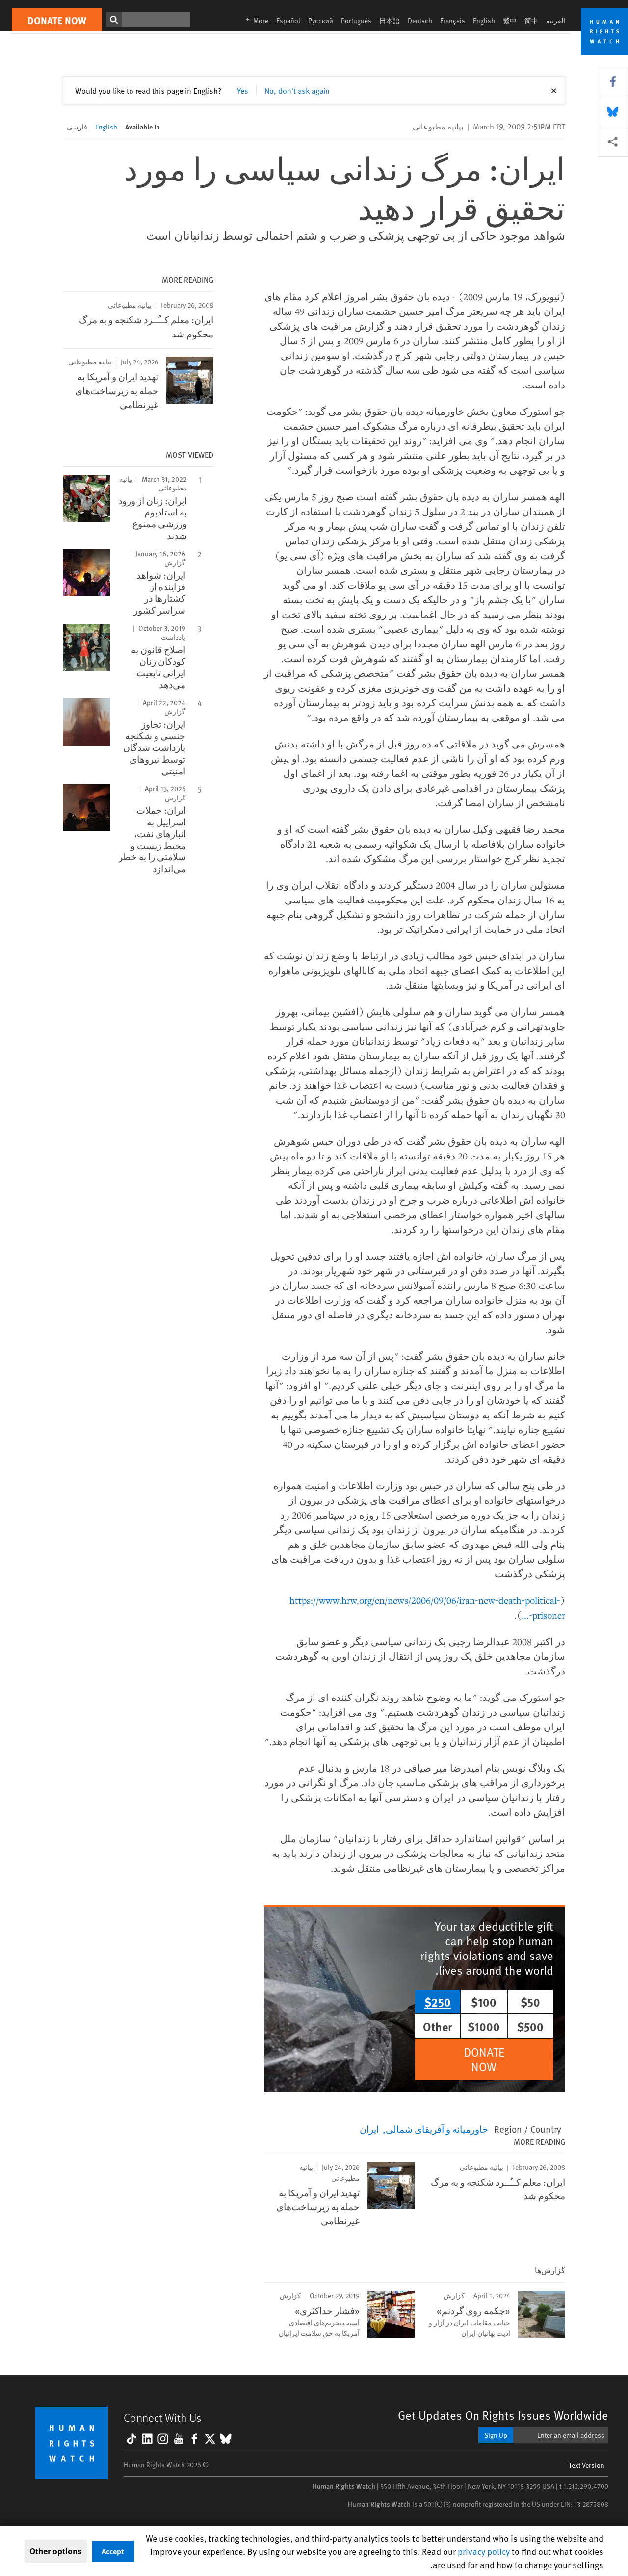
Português (356, 20)
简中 (531, 20)
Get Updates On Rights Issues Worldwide (503, 2415)
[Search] (114, 20)
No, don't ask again (297, 90)
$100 (484, 2002)
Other (438, 2026)
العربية (556, 20)
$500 (530, 2026)
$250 (438, 2002)
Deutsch (420, 20)
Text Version (587, 2465)
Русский (321, 20)
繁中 (510, 20)
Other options (56, 2551)
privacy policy (484, 2551)
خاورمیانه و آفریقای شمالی (437, 2129)
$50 (530, 2002)
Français (453, 20)
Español (288, 20)
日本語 (390, 20)
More (254, 20)
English (484, 20)
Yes (243, 90)
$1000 (484, 2026)
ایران (369, 2129)
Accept (113, 2551)
